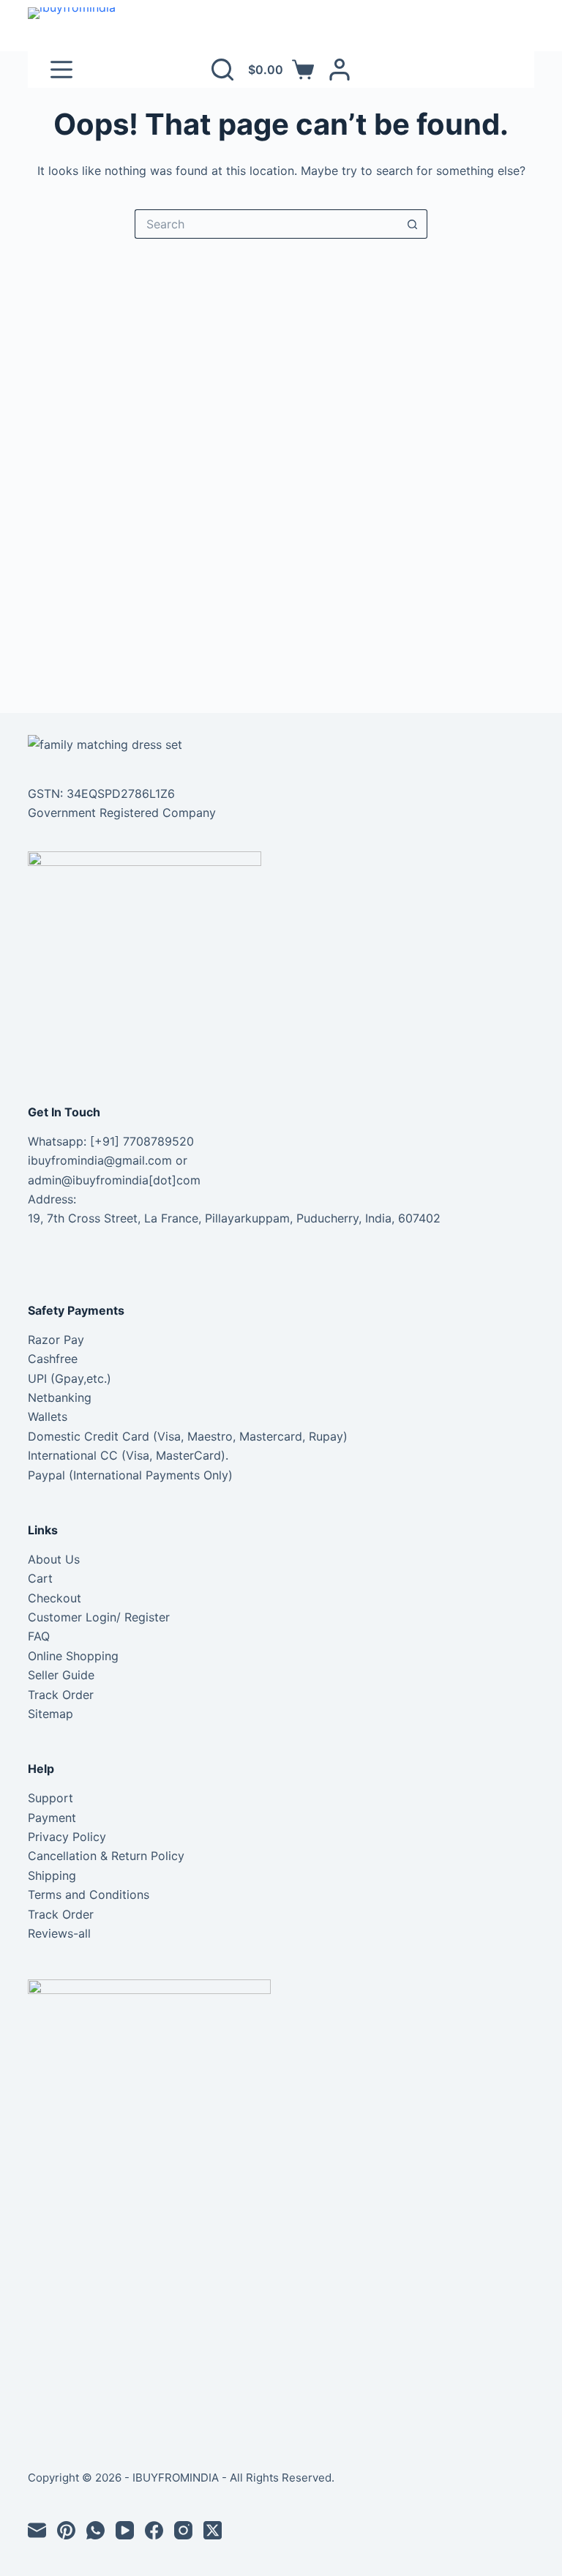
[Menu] (61, 70)
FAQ (39, 1636)
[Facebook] (154, 2530)
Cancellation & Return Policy (106, 1856)
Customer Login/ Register (99, 1617)
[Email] (37, 2530)
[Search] (222, 70)
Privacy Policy (67, 1837)
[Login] (340, 70)
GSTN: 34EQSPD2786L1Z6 (101, 794)
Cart (40, 1578)
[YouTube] (125, 2530)
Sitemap (50, 1714)
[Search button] (413, 224)
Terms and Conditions (89, 1894)
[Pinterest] (66, 2530)
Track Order (61, 1695)
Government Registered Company (122, 813)
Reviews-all (59, 1933)
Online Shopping (73, 1656)
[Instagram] (183, 2530)
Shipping (52, 1875)
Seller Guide (61, 1675)
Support (50, 1798)
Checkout (55, 1598)
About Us (54, 1559)
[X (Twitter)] (213, 2530)
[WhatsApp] (95, 2530)
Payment (52, 1818)
